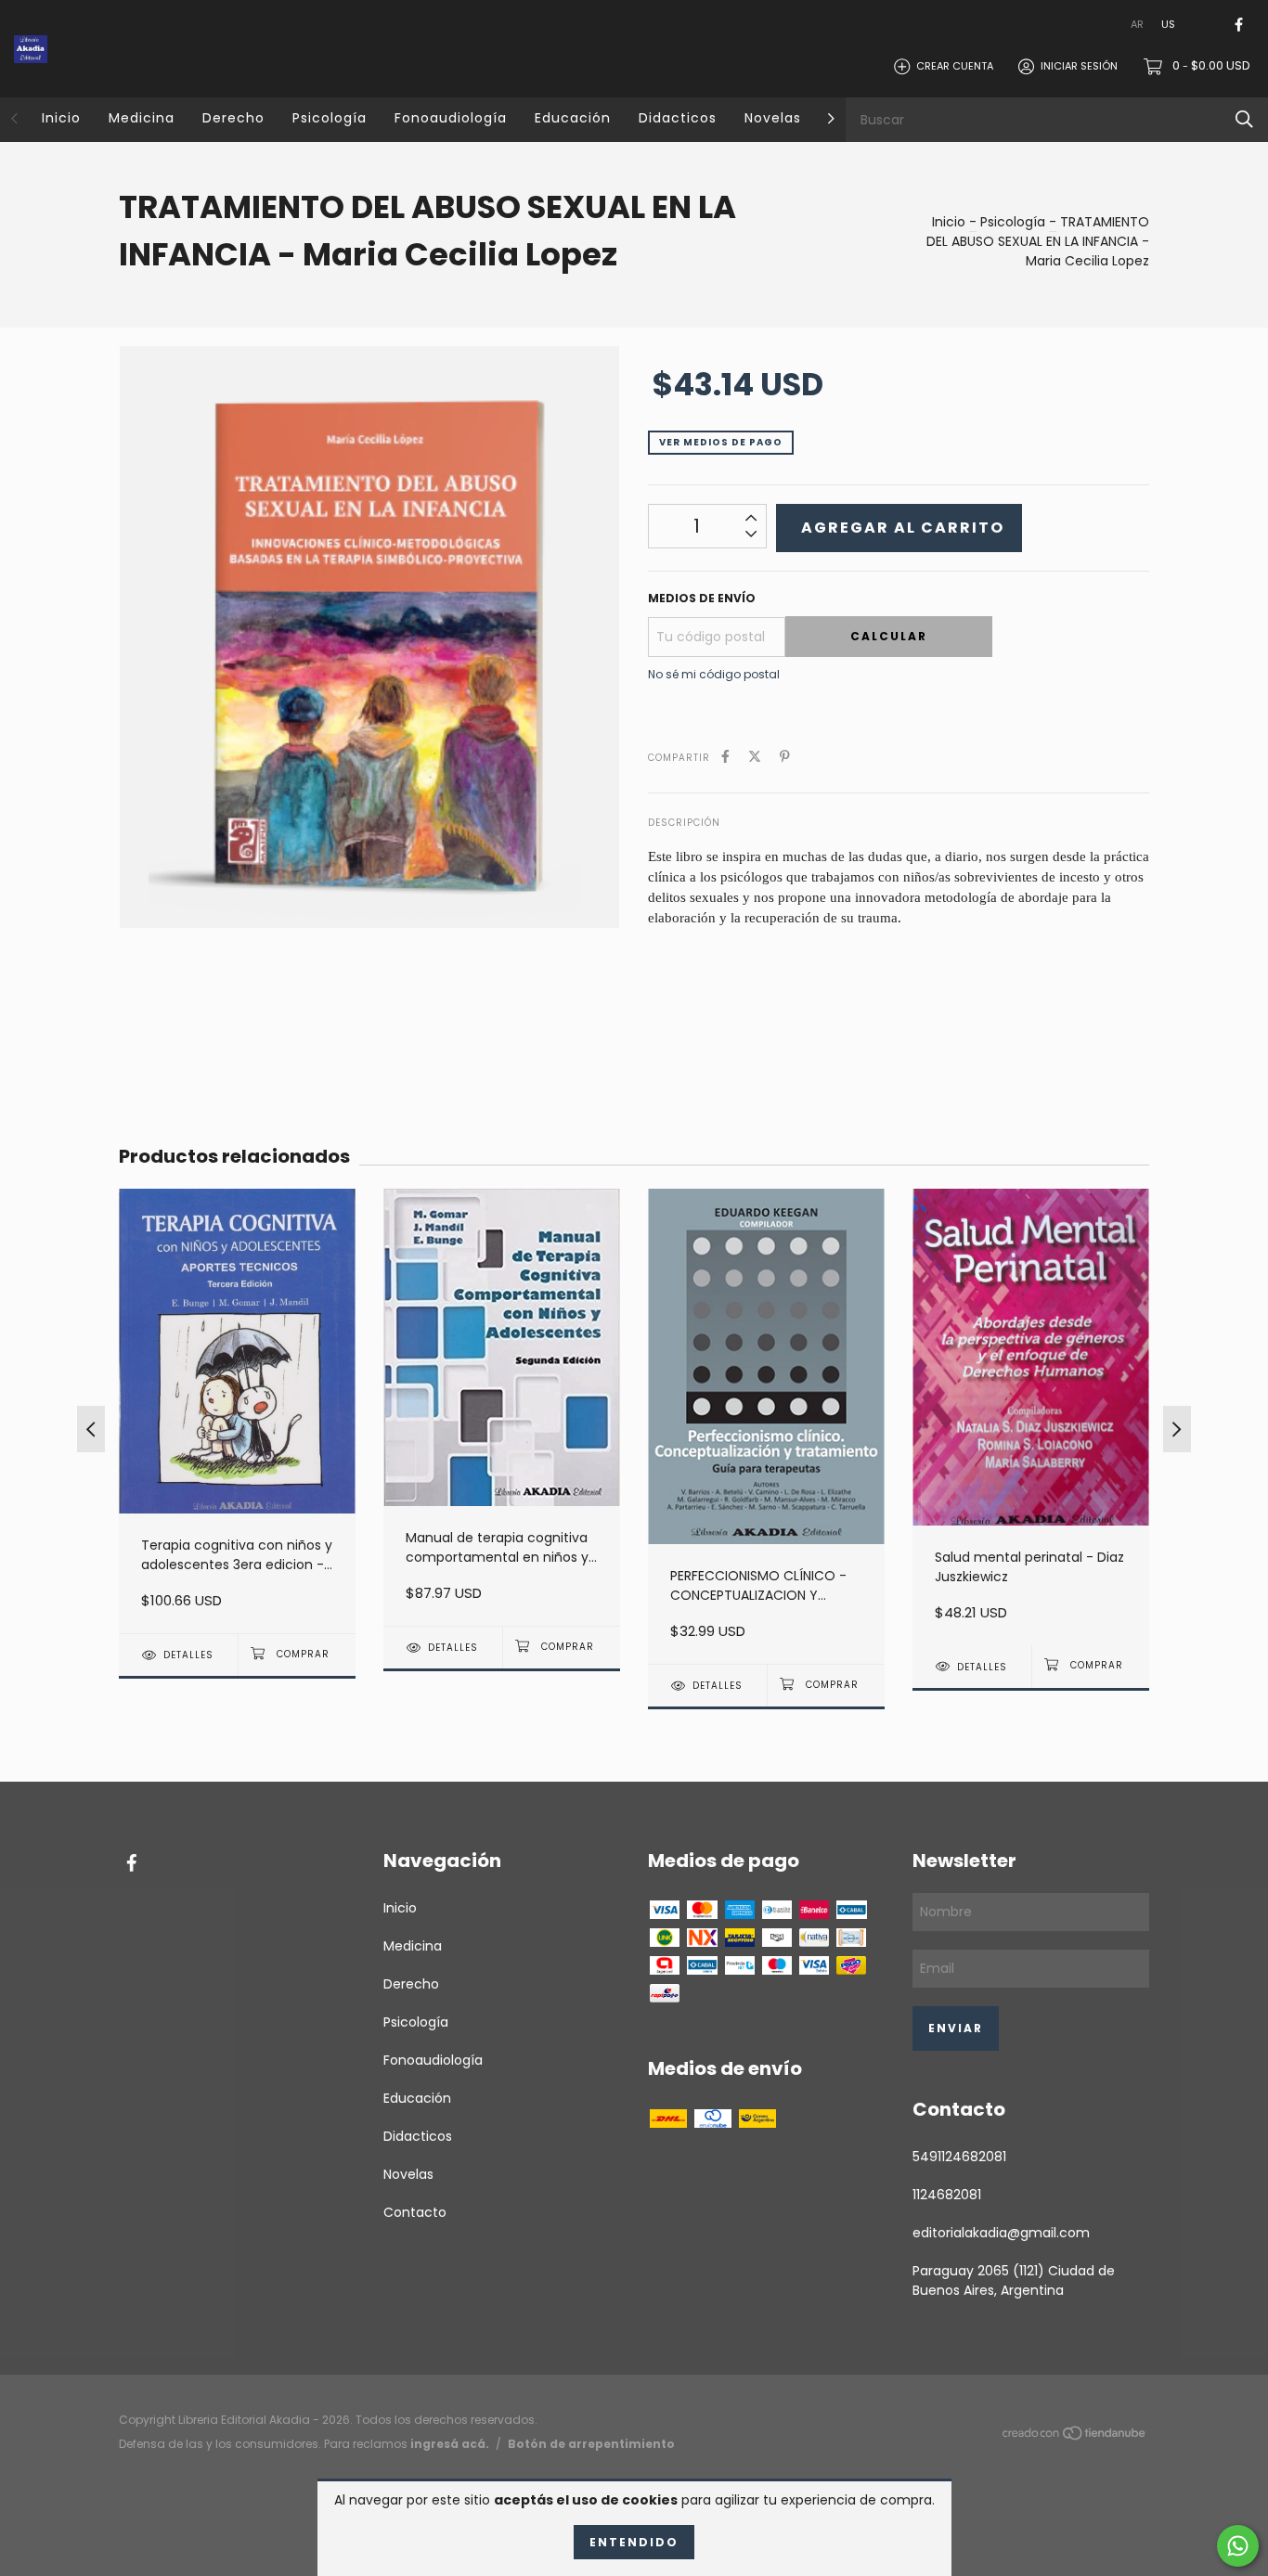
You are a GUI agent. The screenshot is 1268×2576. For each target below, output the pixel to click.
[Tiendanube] (1075, 2437)
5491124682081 (959, 2157)
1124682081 (947, 2195)
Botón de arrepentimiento (591, 2444)
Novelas (773, 118)
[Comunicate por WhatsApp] (1238, 2546)
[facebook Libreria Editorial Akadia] (1239, 25)
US (1168, 24)
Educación (573, 118)
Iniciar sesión (1079, 66)
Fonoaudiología (451, 118)
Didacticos (678, 118)
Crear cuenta (955, 66)
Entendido (634, 2542)
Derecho (233, 118)
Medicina (142, 118)
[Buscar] (1244, 119)
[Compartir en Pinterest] (785, 757)
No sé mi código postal (714, 674)
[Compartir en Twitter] (755, 757)
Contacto (415, 2212)
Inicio (61, 118)
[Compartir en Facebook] (725, 757)
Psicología (330, 118)
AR (1137, 24)
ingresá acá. (450, 2444)
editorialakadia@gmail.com (1001, 2233)
